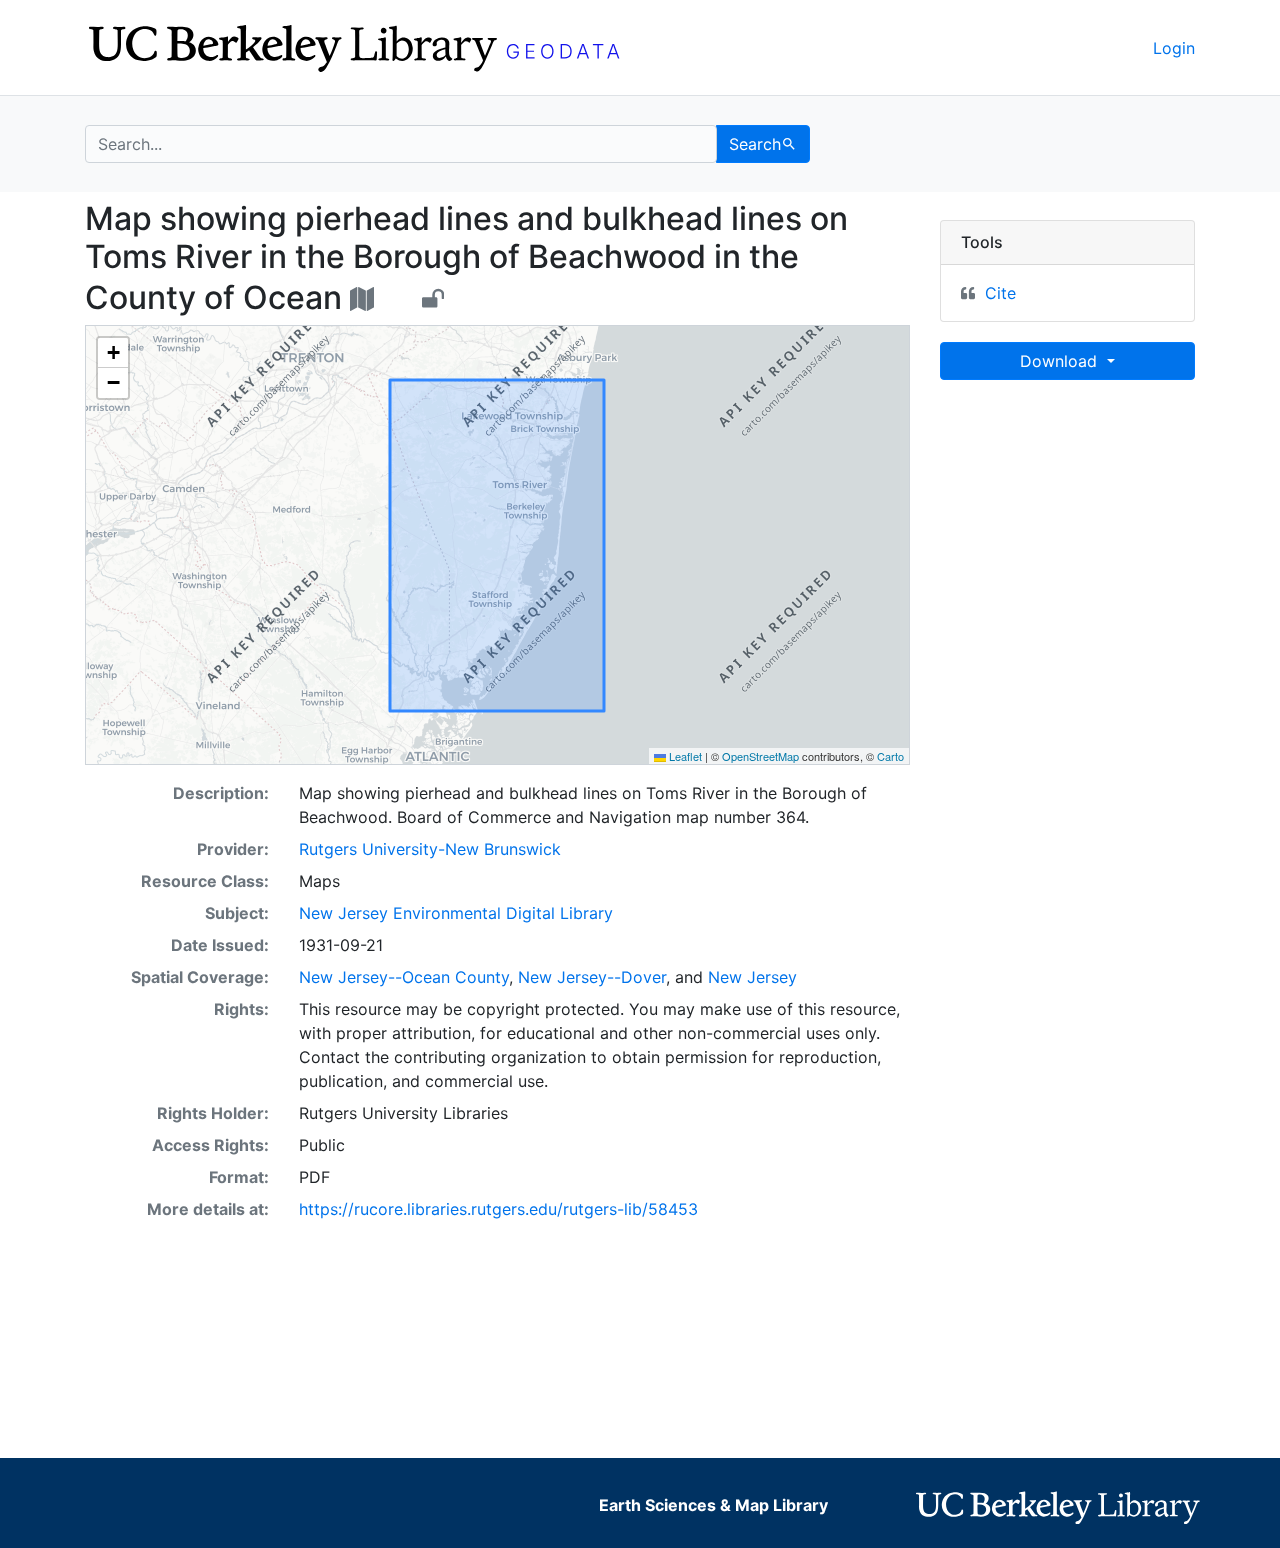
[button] (113, 353)
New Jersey (752, 977)
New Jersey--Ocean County (404, 977)
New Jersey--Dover (592, 977)
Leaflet (684, 756)
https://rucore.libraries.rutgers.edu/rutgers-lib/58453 (498, 1209)
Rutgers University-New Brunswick (430, 849)
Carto (890, 756)
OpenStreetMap (760, 756)
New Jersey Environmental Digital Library (456, 913)
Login (1174, 48)
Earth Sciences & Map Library (713, 1505)
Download (1061, 361)
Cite (1000, 293)
